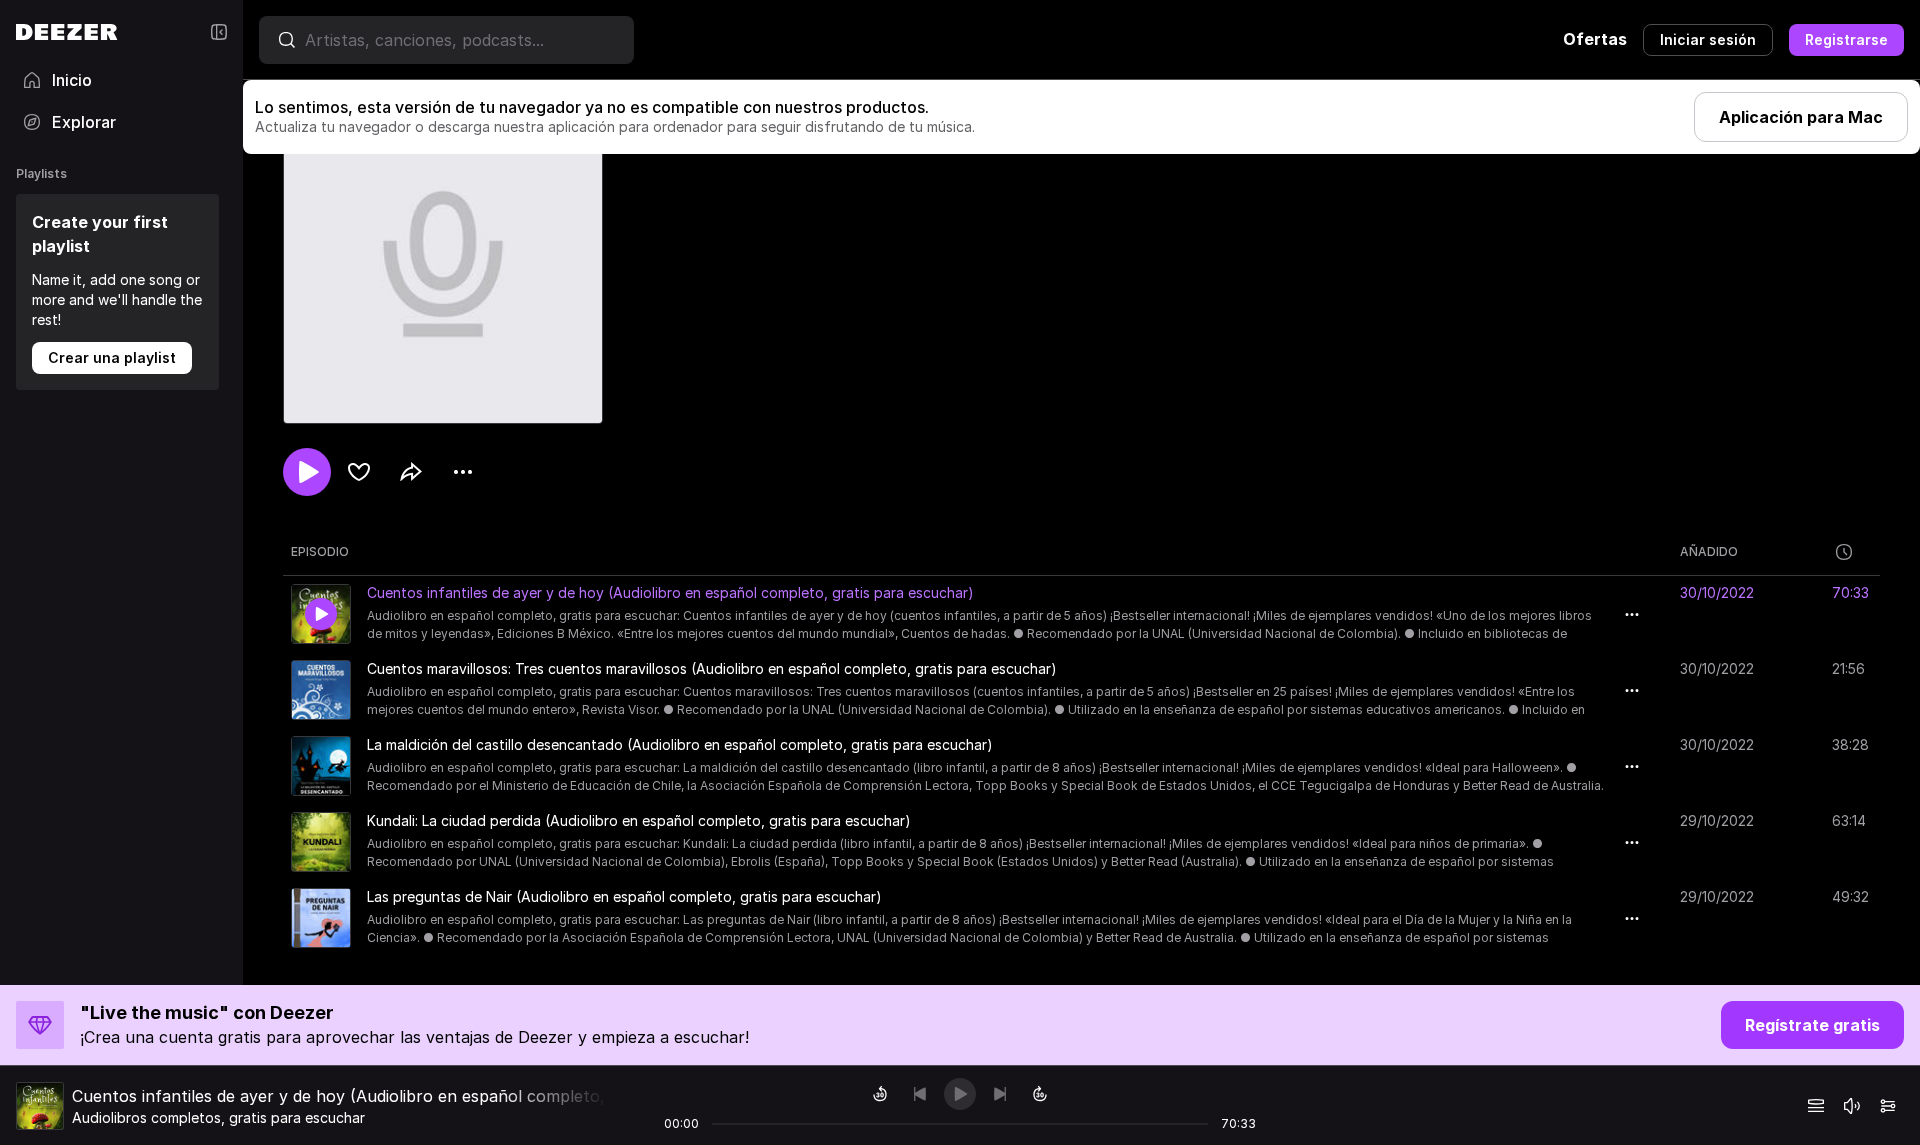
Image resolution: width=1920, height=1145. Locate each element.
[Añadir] (359, 472)
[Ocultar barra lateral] (219, 32)
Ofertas (1595, 39)
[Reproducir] (960, 1094)
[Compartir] (411, 472)
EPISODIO (320, 551)
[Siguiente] (1000, 1094)
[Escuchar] (307, 472)
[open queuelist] (1816, 1106)
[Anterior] (920, 1094)
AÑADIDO (1709, 551)
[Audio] (1888, 1106)
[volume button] (1852, 1106)
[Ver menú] (463, 472)
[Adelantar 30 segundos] (1040, 1094)
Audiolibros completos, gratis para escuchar (218, 1117)
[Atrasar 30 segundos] (880, 1094)
